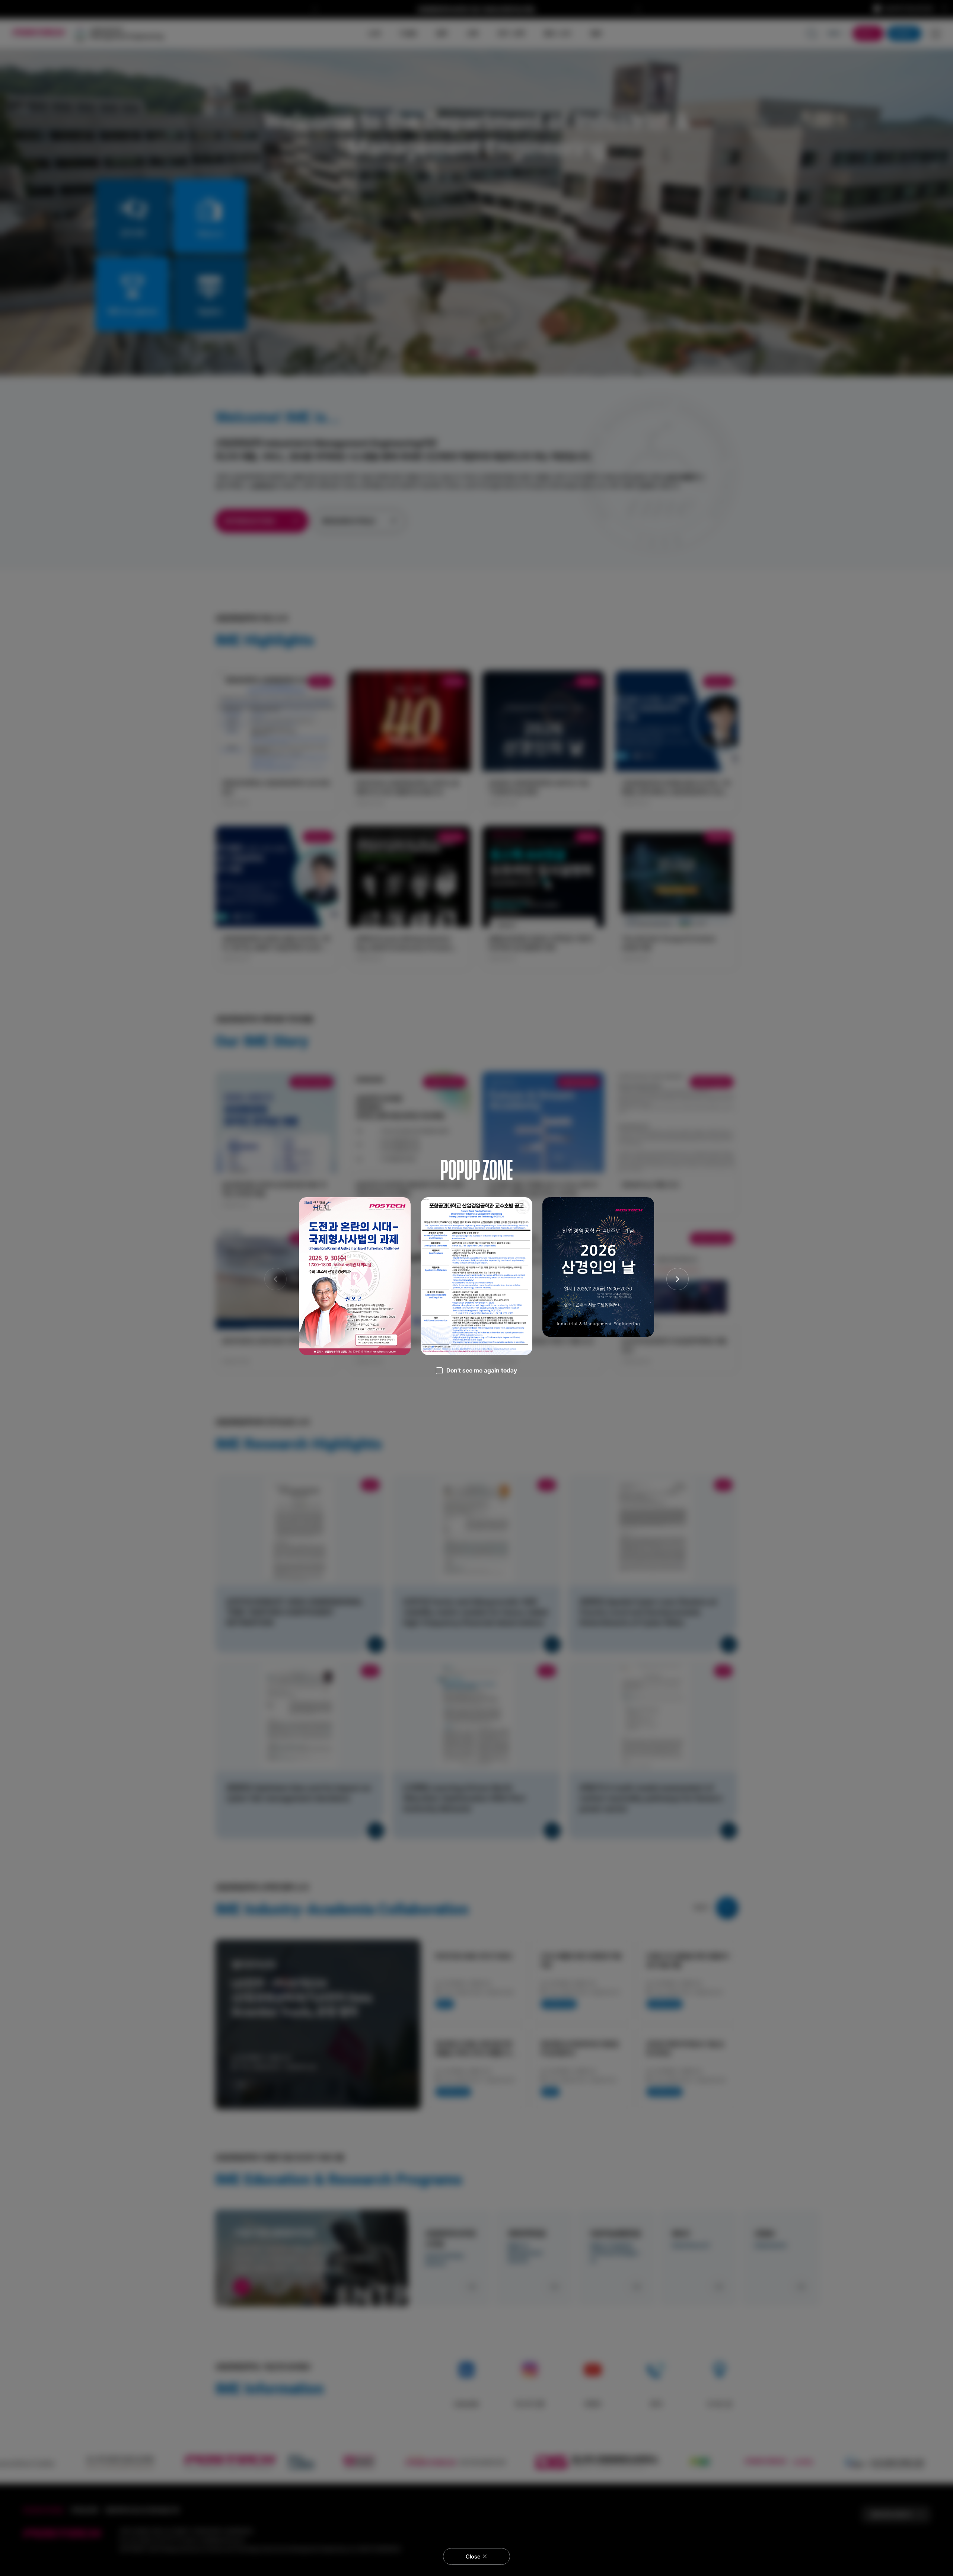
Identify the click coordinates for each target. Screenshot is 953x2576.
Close (473, 2557)
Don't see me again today (482, 1370)
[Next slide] (678, 1279)
